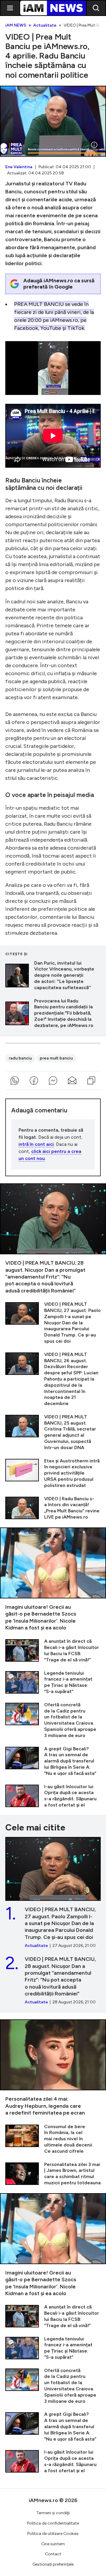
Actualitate (45, 25)
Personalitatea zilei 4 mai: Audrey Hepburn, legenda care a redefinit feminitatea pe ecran (53, 2068)
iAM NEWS (16, 25)
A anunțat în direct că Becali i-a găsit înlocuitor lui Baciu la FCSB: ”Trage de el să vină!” (53, 1651)
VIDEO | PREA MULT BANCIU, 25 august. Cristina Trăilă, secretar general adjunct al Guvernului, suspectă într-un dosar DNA (53, 1432)
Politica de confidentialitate (53, 2523)
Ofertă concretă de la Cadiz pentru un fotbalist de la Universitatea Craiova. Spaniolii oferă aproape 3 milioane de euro (53, 1720)
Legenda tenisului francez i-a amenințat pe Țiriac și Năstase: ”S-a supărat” (53, 1682)
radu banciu (20, 1058)
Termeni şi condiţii (53, 2513)
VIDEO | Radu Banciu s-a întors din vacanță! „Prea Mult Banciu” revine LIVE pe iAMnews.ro (53, 1508)
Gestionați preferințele (53, 2564)
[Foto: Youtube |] (94, 145)
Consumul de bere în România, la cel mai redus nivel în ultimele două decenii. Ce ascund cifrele (53, 2139)
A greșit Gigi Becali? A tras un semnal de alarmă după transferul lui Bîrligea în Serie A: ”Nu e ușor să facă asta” (53, 1761)
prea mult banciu (56, 1058)
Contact (53, 2554)
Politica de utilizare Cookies (53, 2534)
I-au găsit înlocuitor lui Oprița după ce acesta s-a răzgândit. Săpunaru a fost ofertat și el (53, 1796)
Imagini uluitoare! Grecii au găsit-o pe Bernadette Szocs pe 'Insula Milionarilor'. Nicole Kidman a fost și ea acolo (53, 1579)
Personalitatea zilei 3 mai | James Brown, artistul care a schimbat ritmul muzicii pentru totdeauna (53, 2174)
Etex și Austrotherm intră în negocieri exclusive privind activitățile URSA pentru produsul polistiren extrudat (53, 1473)
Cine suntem (53, 2544)
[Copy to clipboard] (91, 1080)
